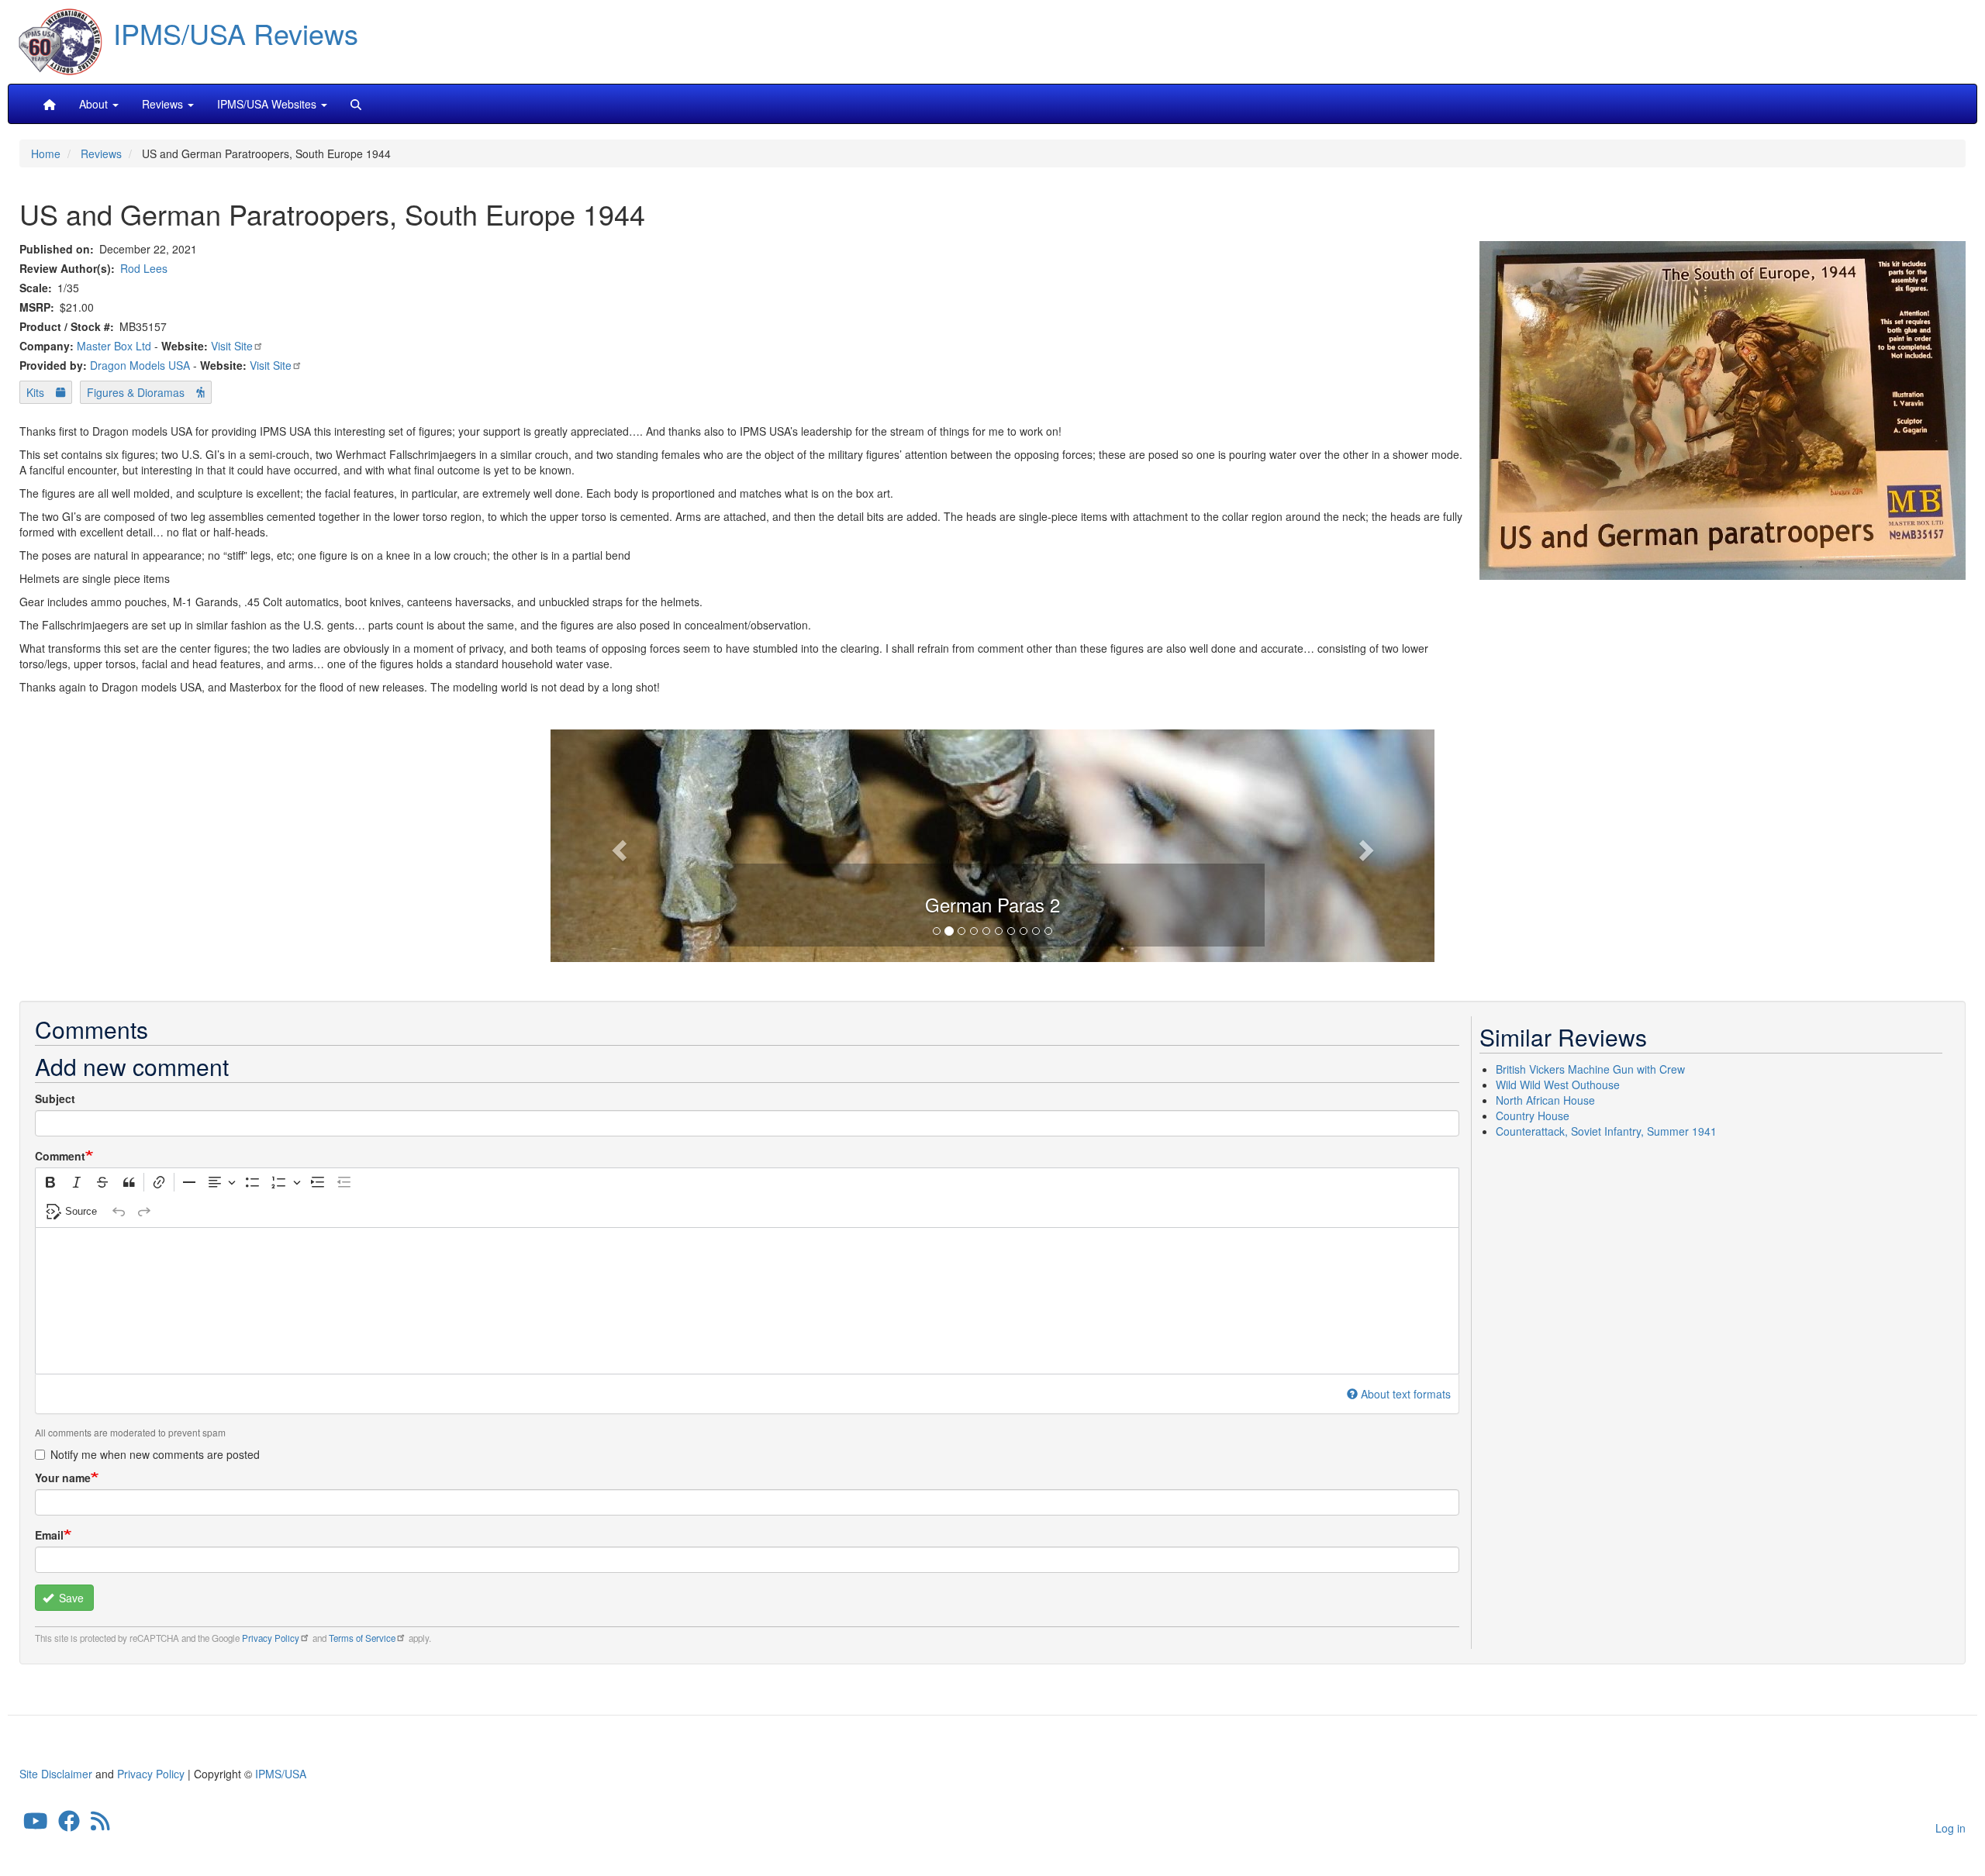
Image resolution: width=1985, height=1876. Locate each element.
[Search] (356, 104)
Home (46, 153)
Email (49, 1535)
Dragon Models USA (140, 365)
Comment (60, 1156)
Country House (1533, 1116)
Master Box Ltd (114, 346)
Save (70, 1598)
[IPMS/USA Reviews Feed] (100, 1825)
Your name (63, 1478)
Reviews (101, 153)
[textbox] (747, 1301)
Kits (35, 392)
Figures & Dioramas (136, 392)
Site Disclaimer (56, 1774)
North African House (1545, 1100)
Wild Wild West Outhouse (1558, 1085)
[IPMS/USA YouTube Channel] (36, 1825)
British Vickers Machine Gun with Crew (1590, 1069)
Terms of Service (362, 1638)
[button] (992, 843)
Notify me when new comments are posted (155, 1454)
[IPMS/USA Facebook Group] (69, 1825)
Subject (55, 1098)
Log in (1950, 1828)
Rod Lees (144, 268)
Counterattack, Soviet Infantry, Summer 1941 (1606, 1131)
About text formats (1406, 1394)
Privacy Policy (271, 1638)
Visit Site (232, 346)
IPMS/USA (281, 1774)
